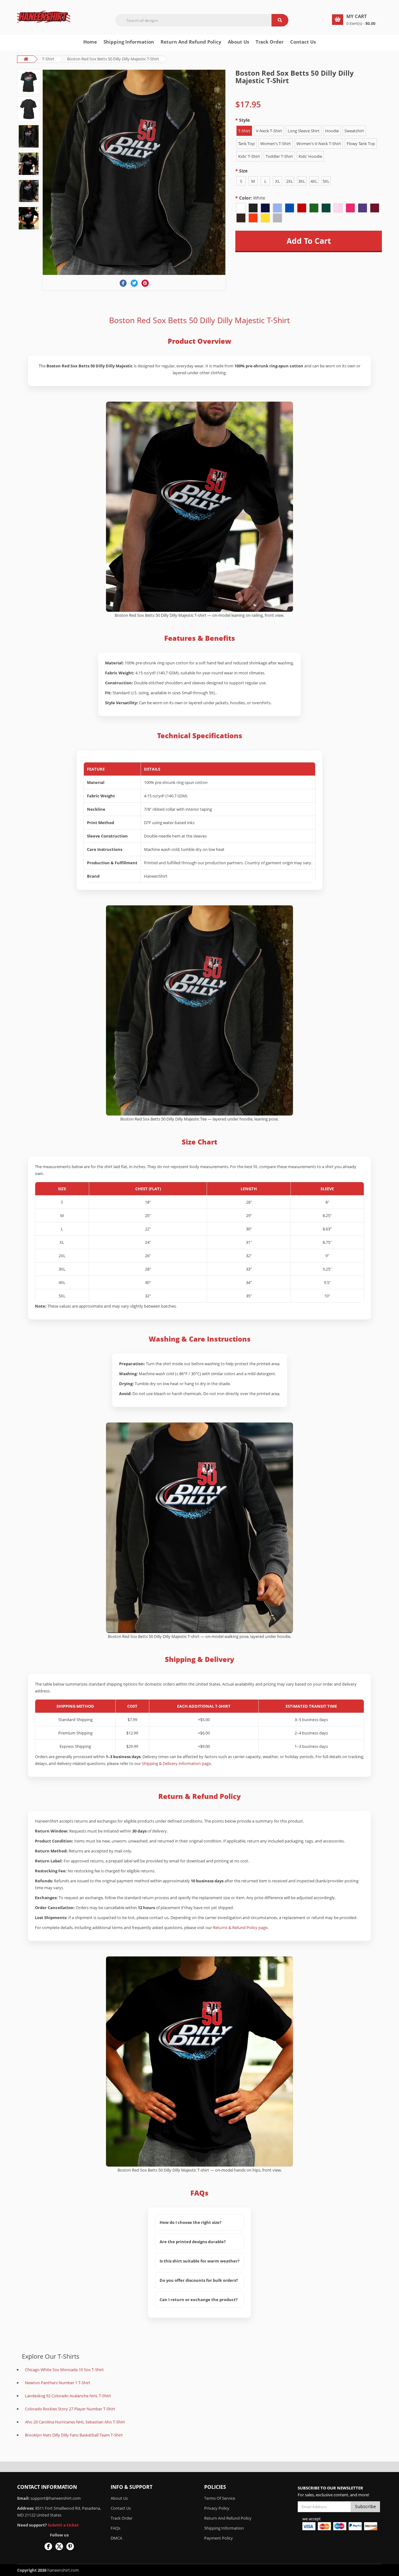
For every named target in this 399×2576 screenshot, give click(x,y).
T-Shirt (48, 59)
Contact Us (303, 42)
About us (238, 42)
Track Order (270, 42)
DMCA (116, 2538)
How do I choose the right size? (190, 2222)
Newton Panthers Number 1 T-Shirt (58, 2383)
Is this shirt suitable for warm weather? (199, 2261)
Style (244, 120)
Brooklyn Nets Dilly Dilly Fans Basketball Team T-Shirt (74, 2435)
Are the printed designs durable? (193, 2242)
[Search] (280, 20)
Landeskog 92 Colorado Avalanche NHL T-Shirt (68, 2396)
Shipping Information (129, 42)
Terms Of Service (220, 2498)
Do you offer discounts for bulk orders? (199, 2280)
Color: (252, 198)
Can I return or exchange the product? (199, 2300)
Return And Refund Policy (191, 42)
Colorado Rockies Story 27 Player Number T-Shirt (70, 2409)
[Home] (44, 17)
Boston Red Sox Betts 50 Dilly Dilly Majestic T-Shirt (113, 59)
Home (90, 42)
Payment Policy (219, 2538)
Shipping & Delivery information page (176, 1763)
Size (243, 171)
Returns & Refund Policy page (240, 1927)
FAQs (115, 2528)
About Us (119, 2498)
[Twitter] (134, 283)
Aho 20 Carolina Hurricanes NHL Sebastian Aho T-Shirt (75, 2422)
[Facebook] (123, 283)
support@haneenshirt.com (56, 2498)
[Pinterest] (145, 283)
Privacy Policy (217, 2508)
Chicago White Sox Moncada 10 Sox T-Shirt (64, 2370)
